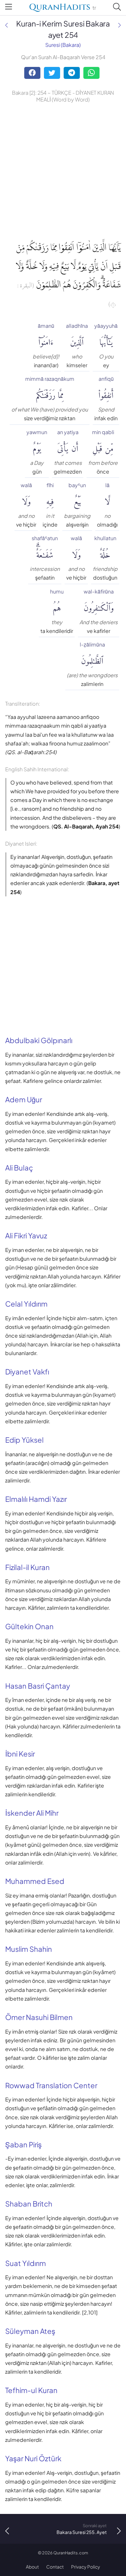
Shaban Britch (29, 2204)
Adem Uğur (24, 1099)
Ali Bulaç (19, 1168)
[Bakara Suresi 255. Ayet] (120, 25)
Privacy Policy (86, 2567)
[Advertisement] (63, 170)
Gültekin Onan (29, 1626)
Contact (55, 2567)
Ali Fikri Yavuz (26, 1235)
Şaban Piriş (23, 2144)
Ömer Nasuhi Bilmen (39, 2017)
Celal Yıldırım (26, 1304)
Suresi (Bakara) (63, 45)
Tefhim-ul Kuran (31, 2390)
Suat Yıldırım (26, 2263)
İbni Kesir (20, 1754)
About (32, 2567)
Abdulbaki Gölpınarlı (39, 1040)
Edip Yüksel (24, 1440)
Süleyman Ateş (30, 2331)
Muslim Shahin (29, 1949)
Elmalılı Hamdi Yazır (36, 1499)
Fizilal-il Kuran (27, 1567)
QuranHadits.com (71, 2553)
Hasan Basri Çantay (38, 1686)
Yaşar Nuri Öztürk (33, 2458)
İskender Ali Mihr (32, 1813)
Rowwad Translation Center (51, 2085)
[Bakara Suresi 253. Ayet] (6, 25)
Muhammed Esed (35, 1881)
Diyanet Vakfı (27, 1372)
